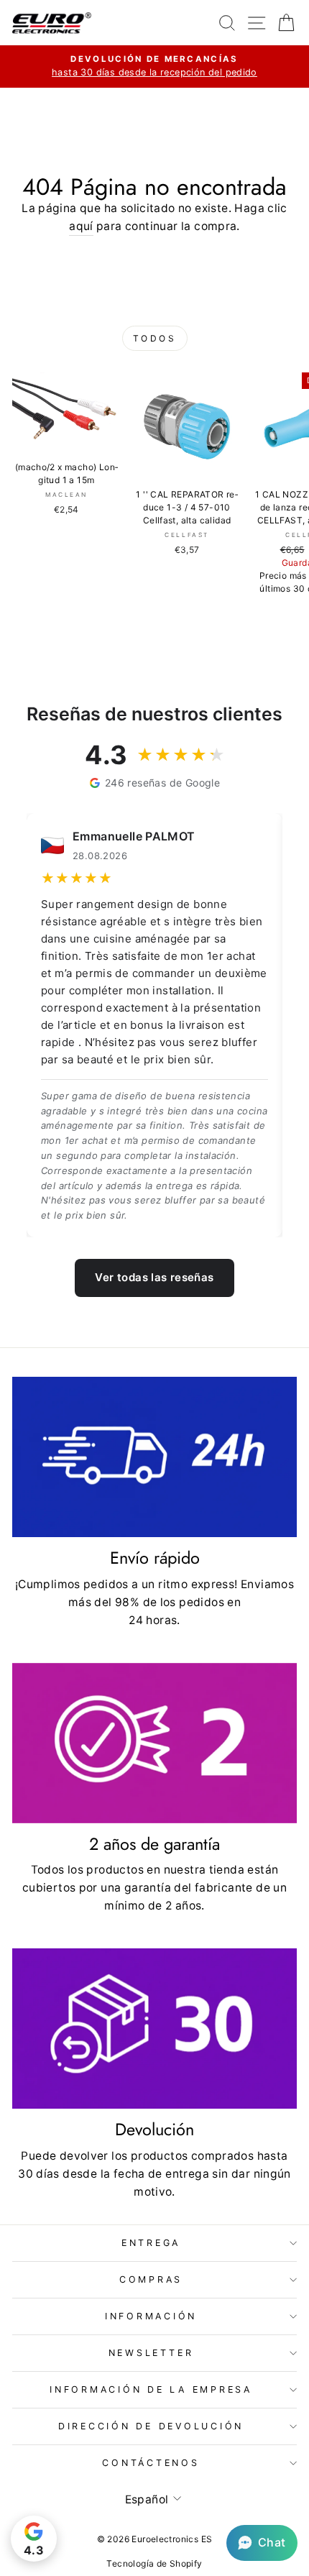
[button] (262, 2543)
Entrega (151, 2243)
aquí (81, 226)
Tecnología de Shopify (154, 2563)
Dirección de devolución (151, 2426)
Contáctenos (151, 2463)
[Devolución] (154, 2029)
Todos (155, 338)
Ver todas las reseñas (154, 1277)
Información (151, 2316)
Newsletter (151, 2353)
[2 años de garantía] (154, 1743)
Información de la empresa (151, 2389)
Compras (151, 2279)
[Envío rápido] (154, 1457)
